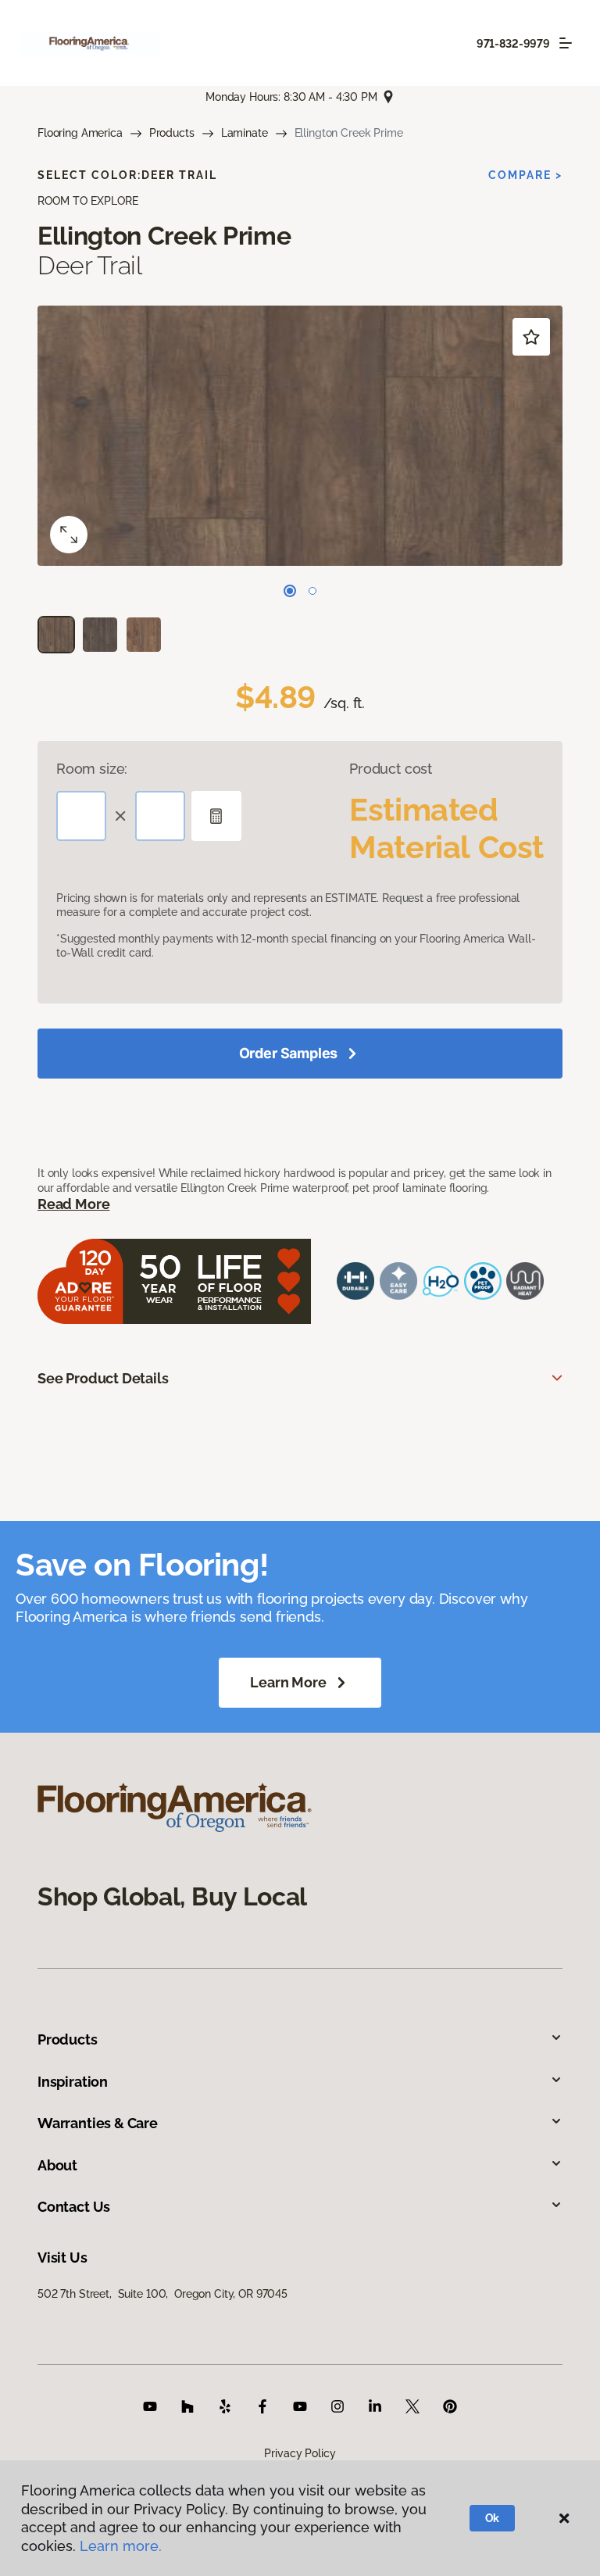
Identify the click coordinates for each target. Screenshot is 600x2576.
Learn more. (121, 2546)
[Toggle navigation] (566, 43)
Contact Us (74, 2207)
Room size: (92, 769)
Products (172, 133)
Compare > (525, 175)
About (57, 2165)
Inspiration (73, 2082)
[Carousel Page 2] (312, 591)
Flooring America (80, 133)
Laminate (245, 133)
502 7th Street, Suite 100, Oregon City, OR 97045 (162, 2294)
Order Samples (289, 1053)
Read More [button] (73, 1204)
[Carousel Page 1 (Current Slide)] (290, 591)
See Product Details (103, 1378)
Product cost (391, 769)
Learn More (288, 1682)
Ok (493, 2518)
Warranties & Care (98, 2123)
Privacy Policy (300, 2453)
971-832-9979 (513, 44)
